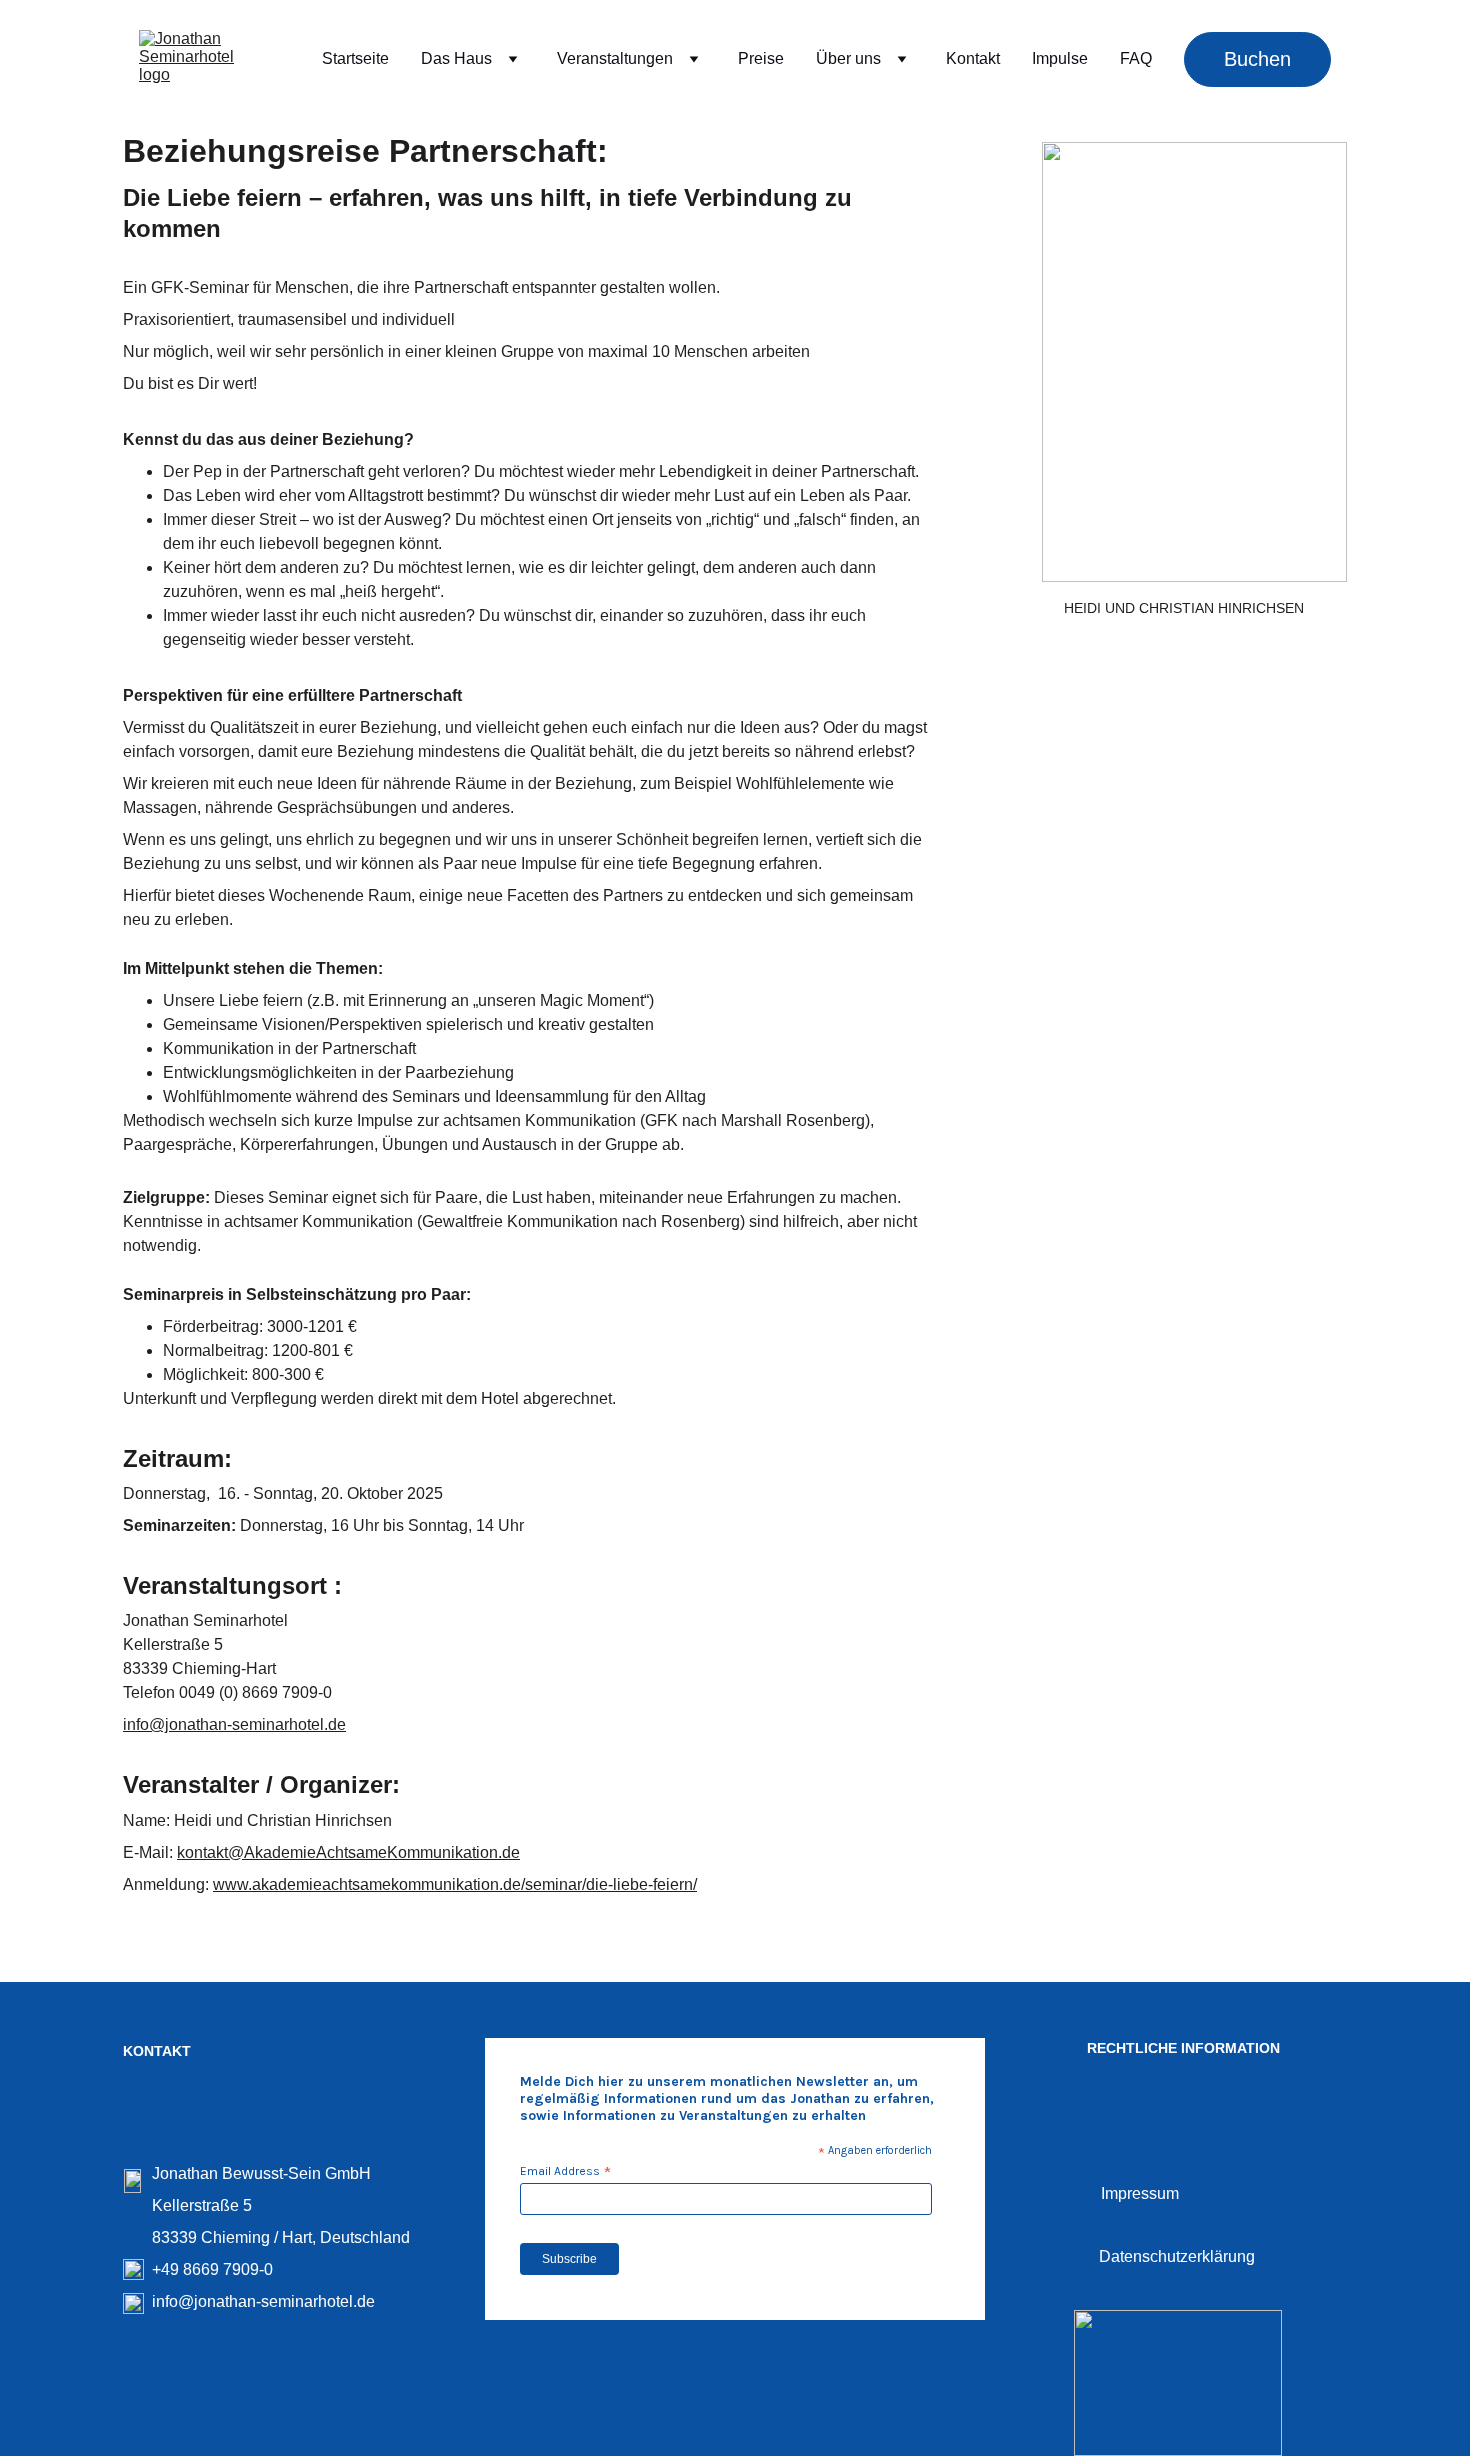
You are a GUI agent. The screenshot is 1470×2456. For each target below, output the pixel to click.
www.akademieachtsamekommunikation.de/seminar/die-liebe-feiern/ (455, 1884)
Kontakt (973, 58)
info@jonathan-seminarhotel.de (234, 1724)
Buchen (1257, 59)
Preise (761, 58)
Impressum (1140, 2193)
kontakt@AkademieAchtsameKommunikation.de (348, 1852)
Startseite (355, 58)
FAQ (1136, 58)
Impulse (1060, 58)
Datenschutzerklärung (1177, 2256)
